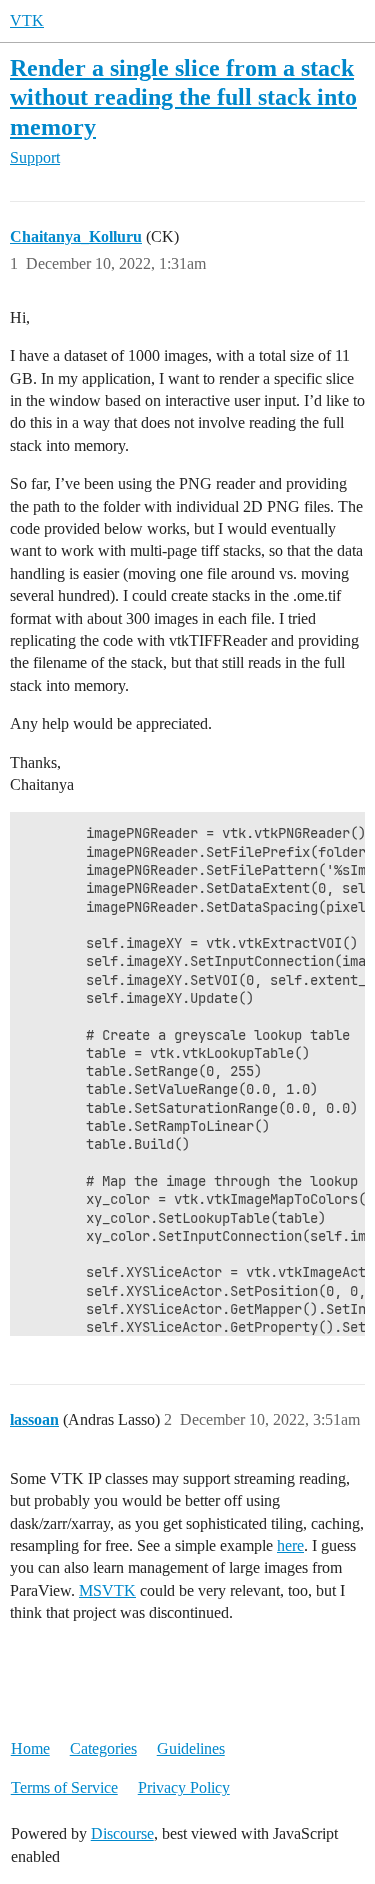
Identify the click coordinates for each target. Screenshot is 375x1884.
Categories (103, 1748)
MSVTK (107, 1590)
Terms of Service (64, 1787)
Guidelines (191, 1748)
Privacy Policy (184, 1787)
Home (30, 1748)
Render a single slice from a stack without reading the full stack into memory (183, 96)
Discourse (122, 1833)
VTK (27, 20)
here (290, 1545)
